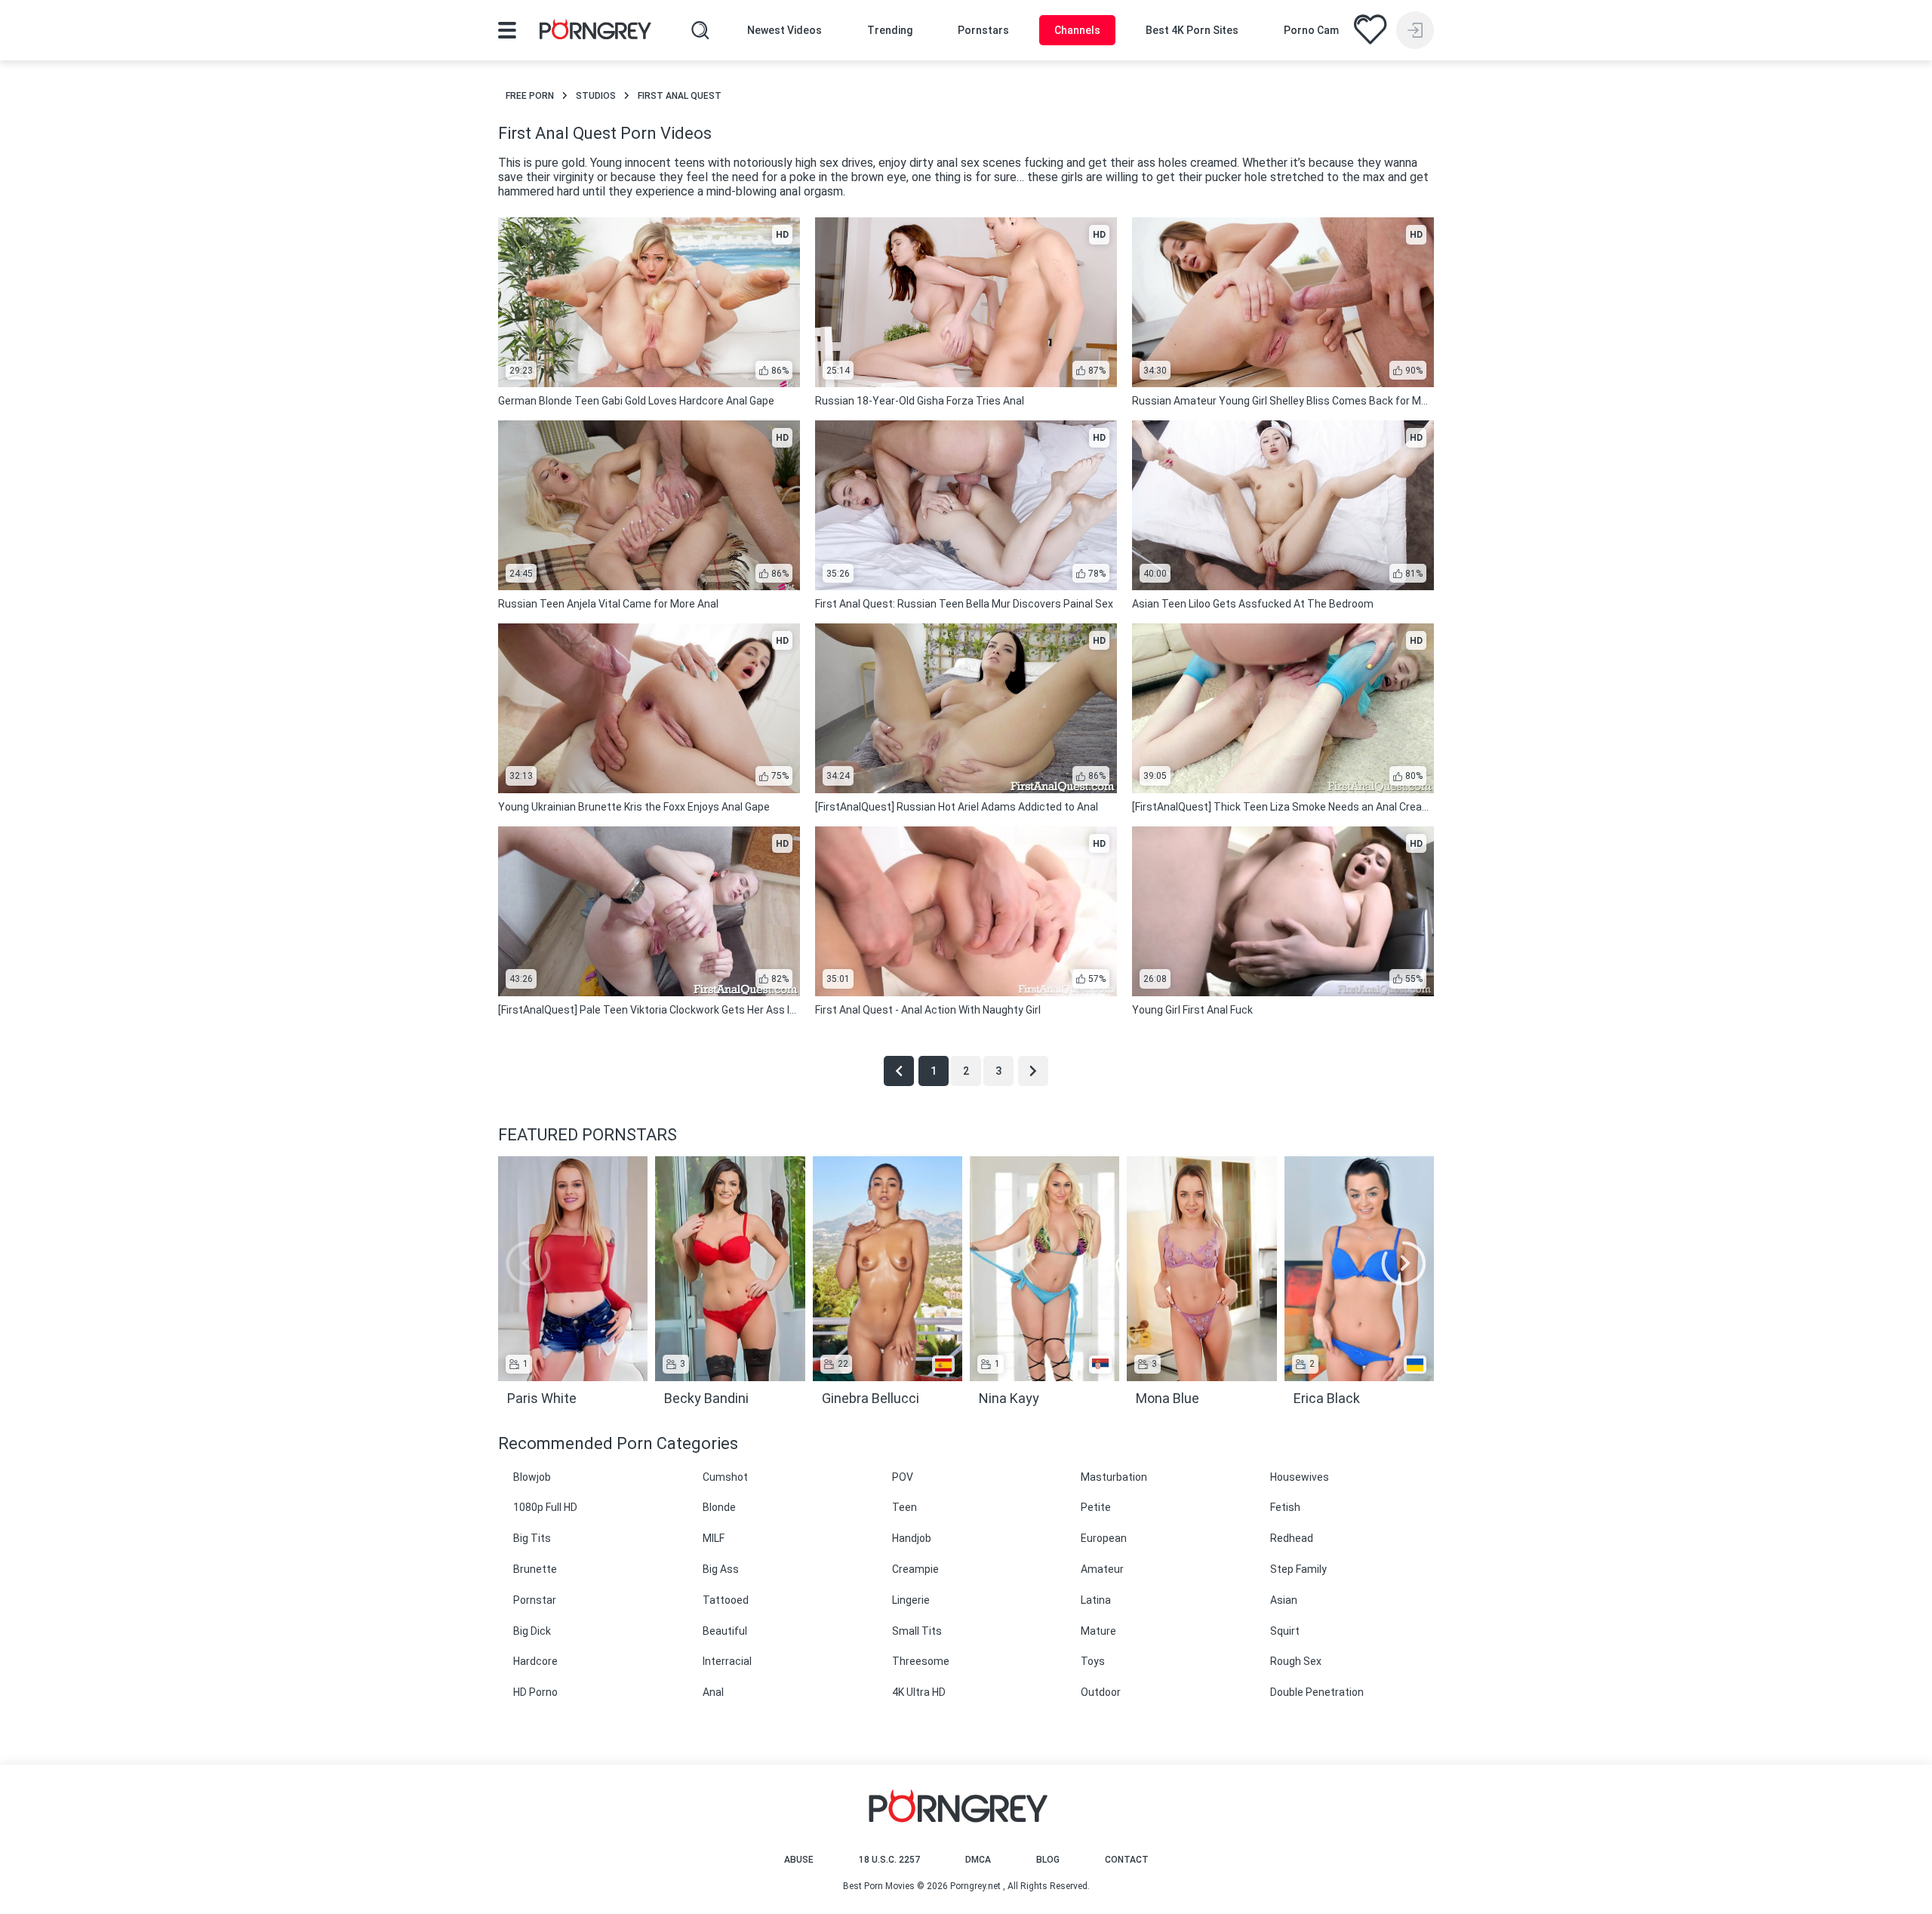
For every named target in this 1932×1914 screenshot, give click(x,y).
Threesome (921, 1661)
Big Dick (532, 1631)
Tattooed (726, 1600)
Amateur (1102, 1569)
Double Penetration (1317, 1692)
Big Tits (532, 1538)
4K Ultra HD (919, 1692)
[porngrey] (595, 32)
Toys (1093, 1661)
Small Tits (917, 1631)
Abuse (799, 1860)
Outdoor (1101, 1692)
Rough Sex (1296, 1661)
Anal (713, 1692)
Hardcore (535, 1661)
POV (903, 1477)
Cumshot (725, 1477)
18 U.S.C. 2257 (889, 1860)
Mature (1098, 1631)
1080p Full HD (545, 1507)
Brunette (535, 1569)
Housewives (1300, 1477)
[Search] (700, 30)
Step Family (1298, 1569)
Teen (904, 1507)
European (1104, 1538)
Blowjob (532, 1477)
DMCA (978, 1860)
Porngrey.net (975, 1886)
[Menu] (507, 30)
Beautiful (725, 1631)
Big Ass (721, 1569)
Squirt (1285, 1631)
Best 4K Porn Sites (1192, 30)
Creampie (915, 1569)
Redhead (1292, 1538)
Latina (1096, 1600)
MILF (714, 1538)
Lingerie (911, 1600)
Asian (1284, 1600)
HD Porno (535, 1692)
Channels (1077, 30)
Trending (890, 30)
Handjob (912, 1538)
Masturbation (1114, 1477)
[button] (1404, 1263)
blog (1048, 1860)
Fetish (1285, 1507)
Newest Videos (784, 30)
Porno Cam (1311, 30)
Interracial (727, 1661)
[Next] (1033, 1071)
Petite (1096, 1507)
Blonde (719, 1507)
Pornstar (535, 1600)
